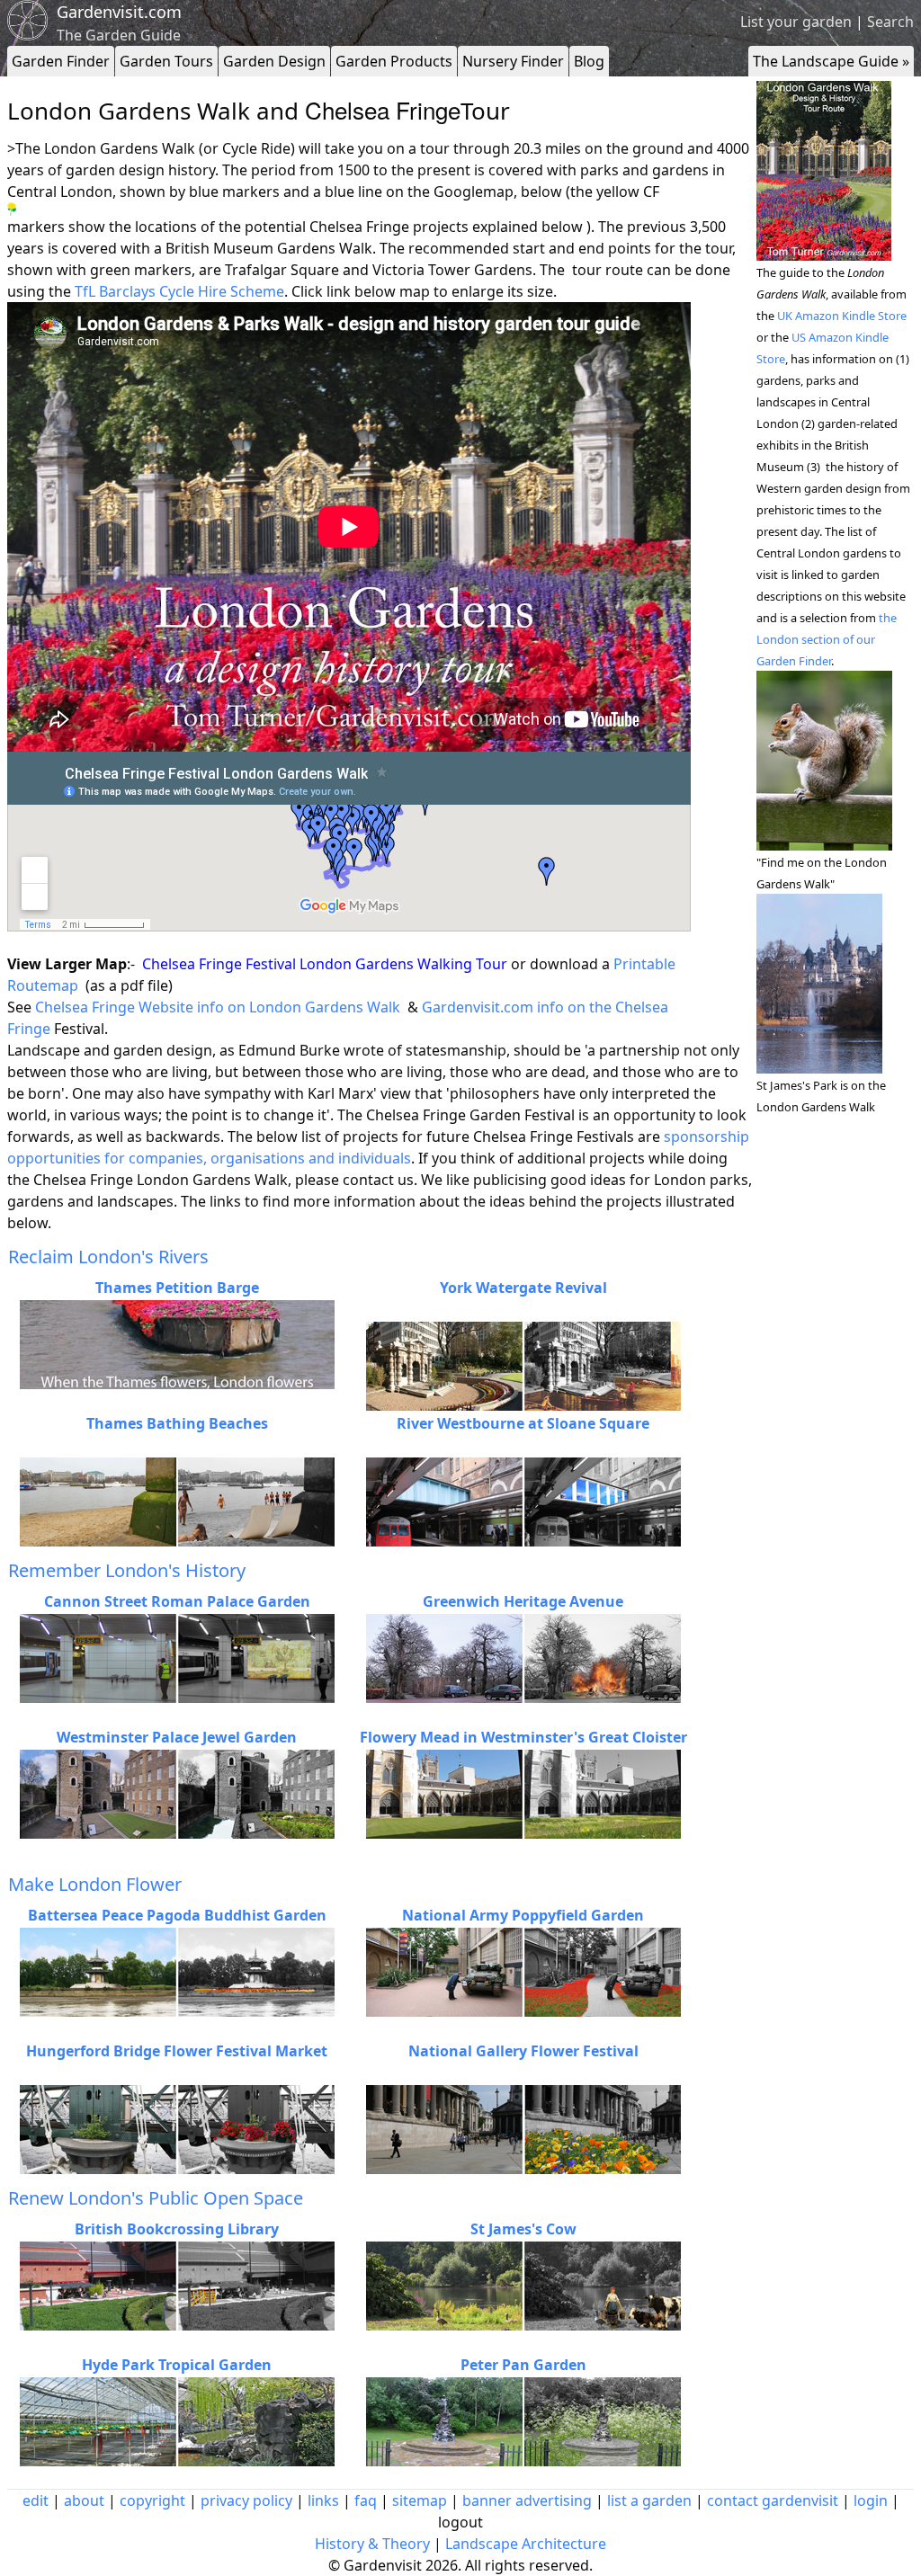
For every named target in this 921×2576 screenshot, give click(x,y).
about (84, 2500)
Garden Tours (166, 61)
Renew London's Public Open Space (156, 2198)
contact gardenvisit (773, 2500)
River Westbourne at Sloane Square (523, 1423)
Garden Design (274, 61)
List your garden (796, 22)
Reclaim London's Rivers (108, 1257)
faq (366, 2500)
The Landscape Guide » (831, 61)
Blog (589, 61)
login (871, 2500)
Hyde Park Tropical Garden (177, 2365)
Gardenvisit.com (119, 12)
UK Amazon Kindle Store (842, 316)
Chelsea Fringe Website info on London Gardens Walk (218, 1007)
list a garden (649, 2500)
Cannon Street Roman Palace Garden (177, 1601)
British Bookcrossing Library (177, 2229)
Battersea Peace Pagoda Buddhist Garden (177, 1915)
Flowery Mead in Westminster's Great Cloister (523, 1737)
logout (460, 2522)
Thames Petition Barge (177, 1288)
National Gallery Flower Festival (523, 2051)
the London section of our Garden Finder (827, 639)
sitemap (420, 2500)
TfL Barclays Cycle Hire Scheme (178, 291)
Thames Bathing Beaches (177, 1423)
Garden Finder (61, 61)
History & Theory (372, 2544)
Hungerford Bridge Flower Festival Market (177, 2051)
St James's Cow (523, 2229)
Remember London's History (127, 1570)
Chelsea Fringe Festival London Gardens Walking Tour (326, 964)
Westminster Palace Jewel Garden (177, 1737)
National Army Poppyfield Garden (523, 1915)
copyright (152, 2500)
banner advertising (527, 2500)
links (323, 2500)
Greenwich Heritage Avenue (523, 1601)
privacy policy (246, 2500)
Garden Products (394, 61)
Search (890, 22)
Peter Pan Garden (523, 2365)
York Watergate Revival (523, 1288)
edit (36, 2500)
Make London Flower (95, 1884)
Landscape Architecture (526, 2544)
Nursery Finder (513, 61)
